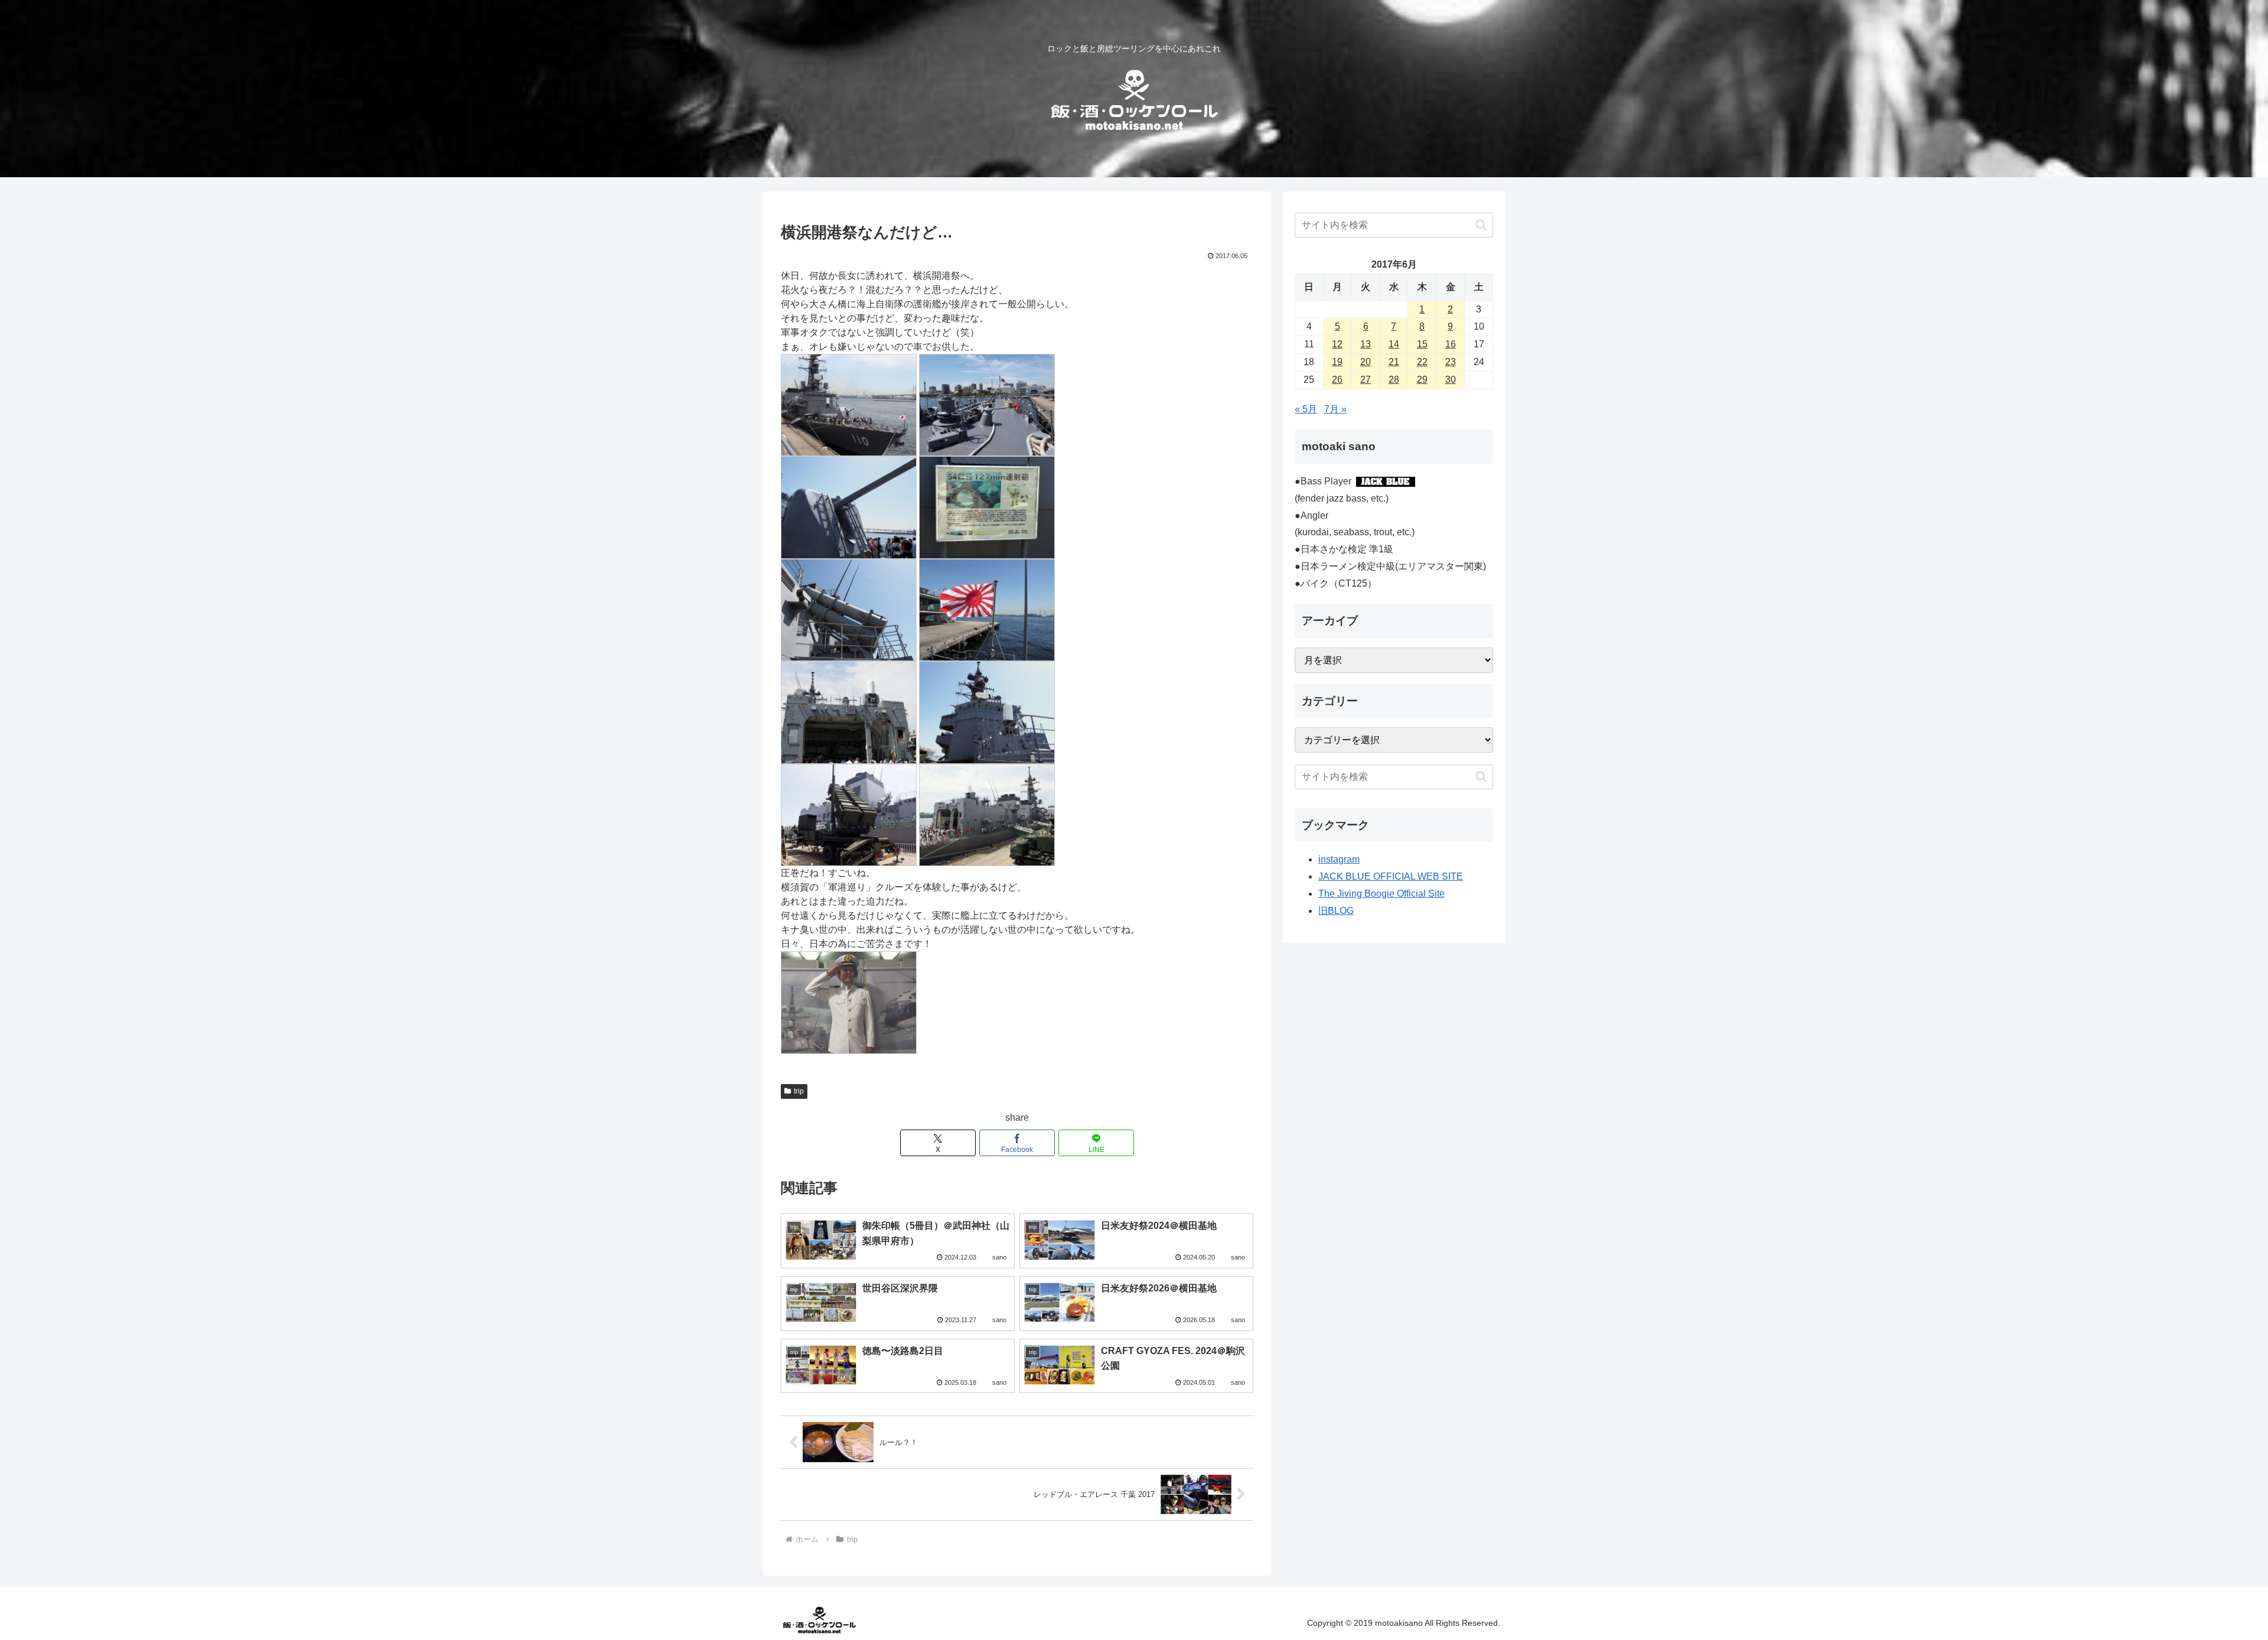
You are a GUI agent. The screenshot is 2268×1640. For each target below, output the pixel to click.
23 (1451, 362)
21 (1394, 362)
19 (1337, 362)
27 (1366, 380)
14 (1394, 344)
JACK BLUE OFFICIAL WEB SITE (1391, 876)
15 (1422, 344)
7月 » (1335, 409)
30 (1451, 380)
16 (1451, 344)
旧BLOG (1336, 911)
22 (1422, 362)
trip (799, 1091)
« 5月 (1306, 409)
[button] (1481, 225)
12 (1337, 344)
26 (1337, 380)
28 (1394, 380)
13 (1366, 344)
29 (1422, 380)
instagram (1339, 859)
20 (1366, 362)
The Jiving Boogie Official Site (1381, 894)
